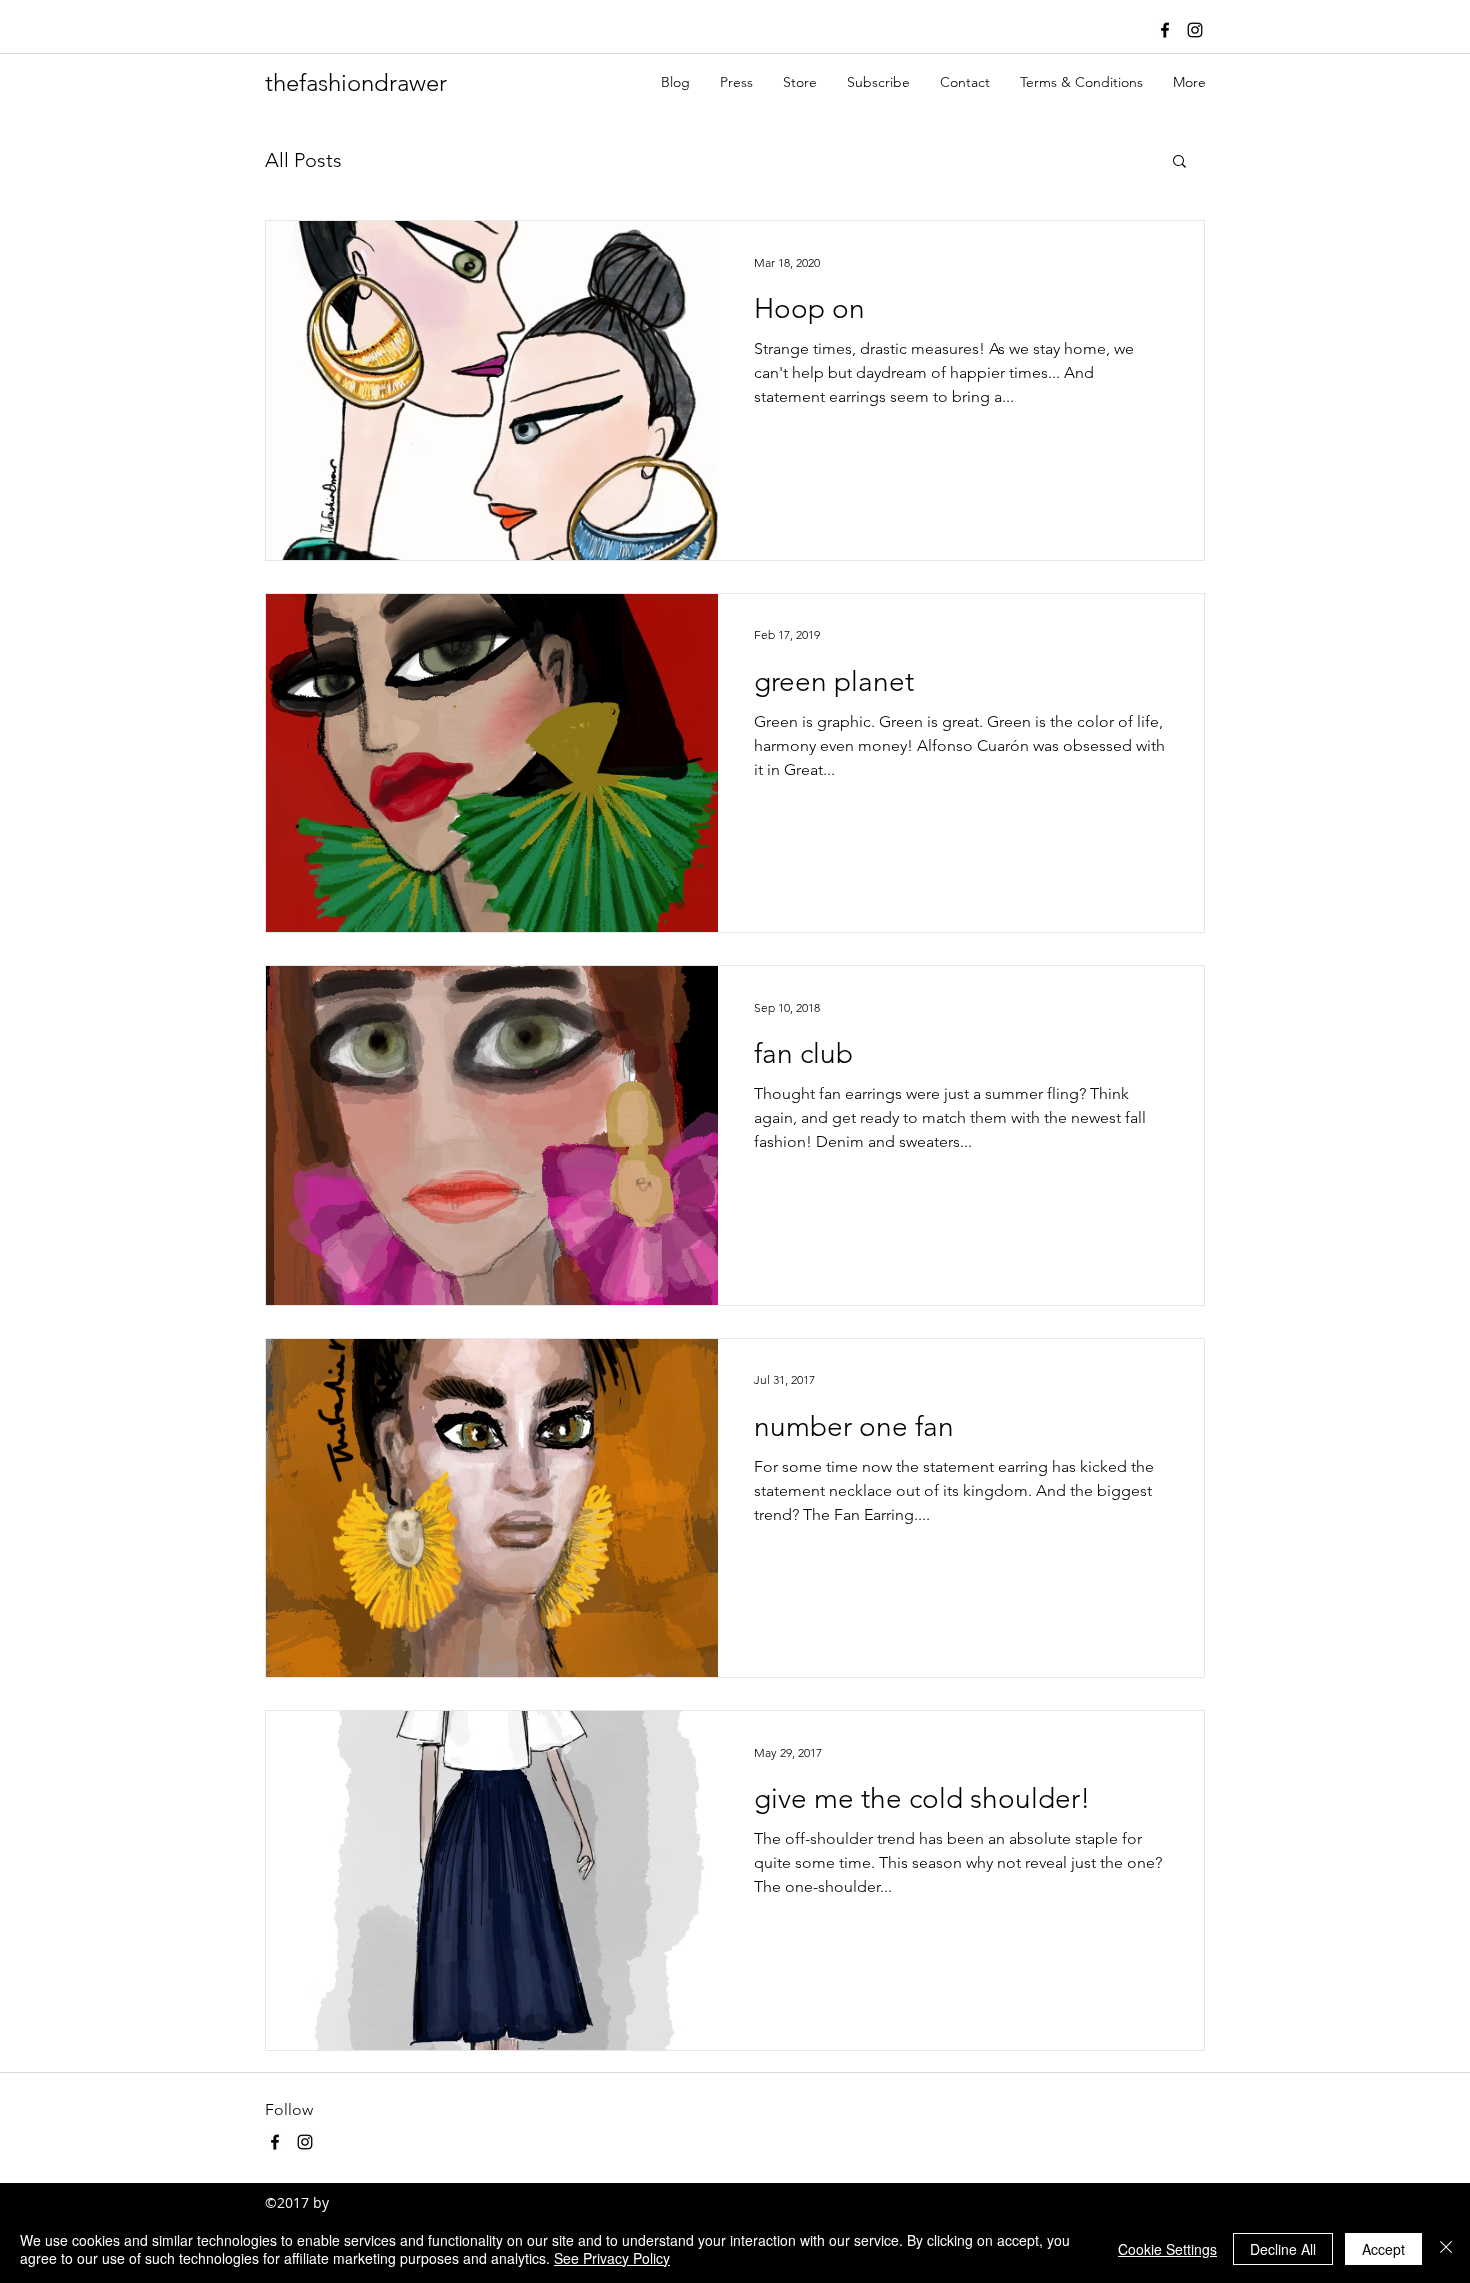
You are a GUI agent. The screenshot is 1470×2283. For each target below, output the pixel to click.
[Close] (1446, 2249)
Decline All (1283, 2249)
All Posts (303, 160)
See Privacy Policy (612, 2258)
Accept (1383, 2249)
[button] (1179, 162)
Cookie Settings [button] (1167, 2249)
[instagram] (1195, 30)
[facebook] (1165, 30)
